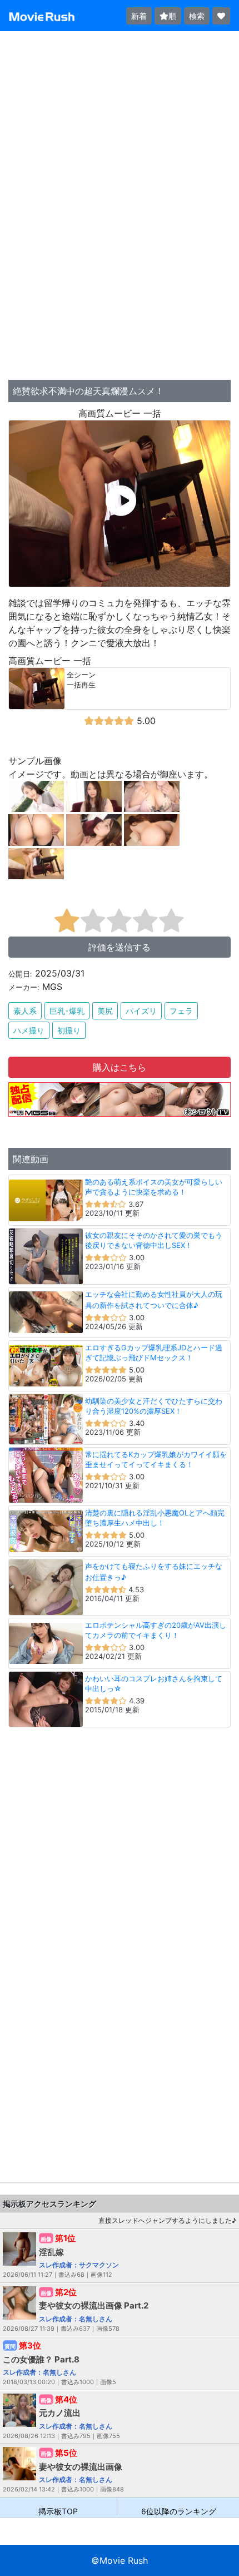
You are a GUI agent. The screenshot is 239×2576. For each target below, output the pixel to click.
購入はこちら (120, 1067)
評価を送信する (120, 947)
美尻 (105, 1011)
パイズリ (141, 1011)
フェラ (181, 1011)
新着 (139, 16)
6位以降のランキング (179, 2511)
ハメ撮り (29, 1030)
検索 (197, 16)
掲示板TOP (58, 2511)
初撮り (69, 1030)
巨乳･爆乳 (67, 1011)
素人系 (25, 1011)
